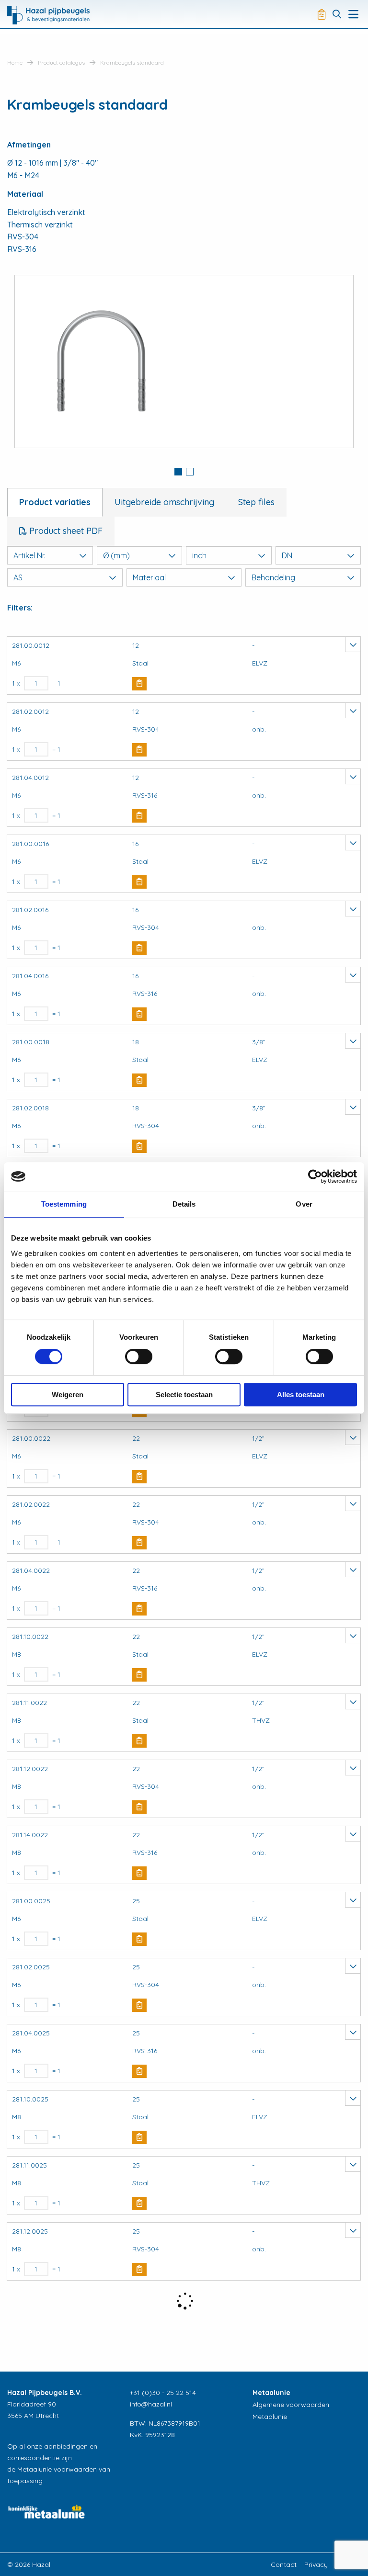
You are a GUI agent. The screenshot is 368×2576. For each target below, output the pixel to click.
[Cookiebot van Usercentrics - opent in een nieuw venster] (315, 1176)
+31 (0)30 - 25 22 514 (163, 2393)
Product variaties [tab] (55, 502)
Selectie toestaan (184, 1395)
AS (18, 577)
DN (287, 555)
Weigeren (68, 1395)
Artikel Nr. (29, 555)
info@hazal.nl (151, 2404)
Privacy (316, 2565)
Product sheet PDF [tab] (65, 531)
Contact (284, 2565)
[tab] (178, 473)
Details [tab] (184, 1204)
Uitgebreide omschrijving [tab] (164, 502)
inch (199, 555)
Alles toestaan (301, 1395)
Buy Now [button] (139, 684)
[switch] (139, 1356)
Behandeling (273, 577)
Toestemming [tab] (64, 1204)
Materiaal (149, 577)
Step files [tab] (256, 502)
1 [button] (178, 472)
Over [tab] (304, 1204)
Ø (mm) (116, 555)
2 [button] (190, 472)
